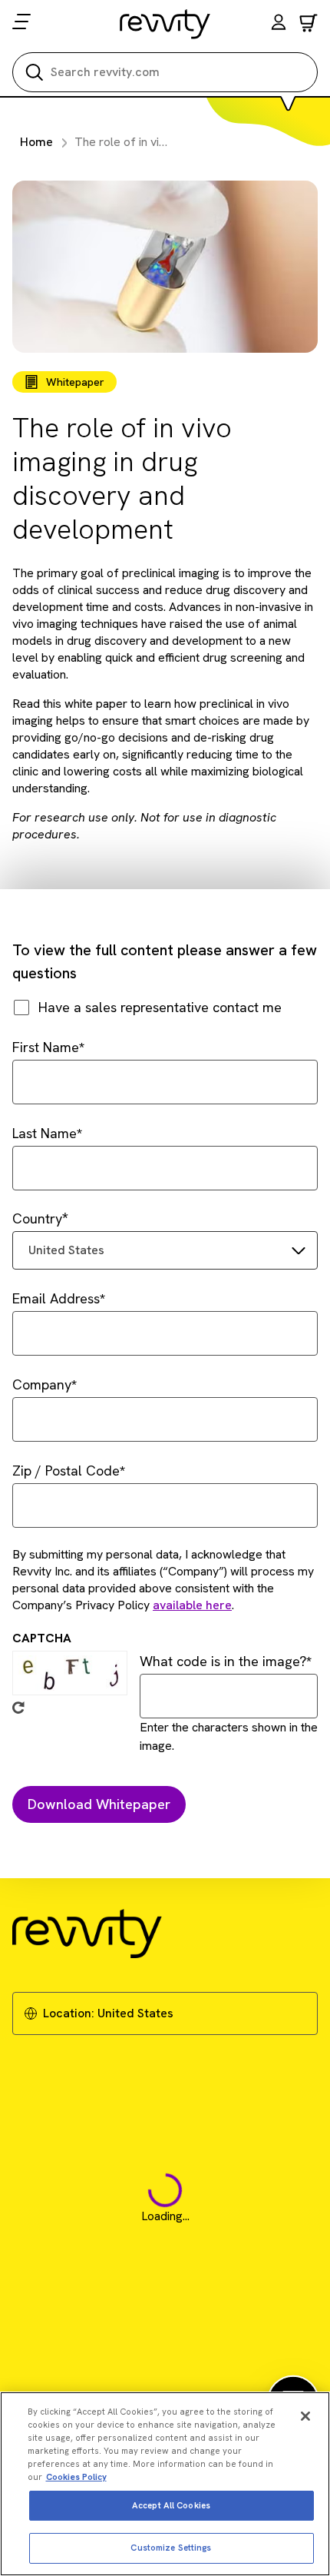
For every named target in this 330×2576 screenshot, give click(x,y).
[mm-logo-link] (165, 24)
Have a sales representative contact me (160, 1007)
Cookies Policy (76, 2477)
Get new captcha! (18, 1708)
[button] (279, 24)
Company (42, 1384)
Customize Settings (171, 2548)
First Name (46, 1047)
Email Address (56, 1298)
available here (192, 1605)
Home (36, 142)
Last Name (45, 1133)
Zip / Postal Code (66, 1471)
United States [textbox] (66, 1250)
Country (37, 1218)
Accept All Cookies (171, 2505)
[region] (165, 2484)
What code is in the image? (223, 1661)
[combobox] (165, 1250)
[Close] (305, 2416)
